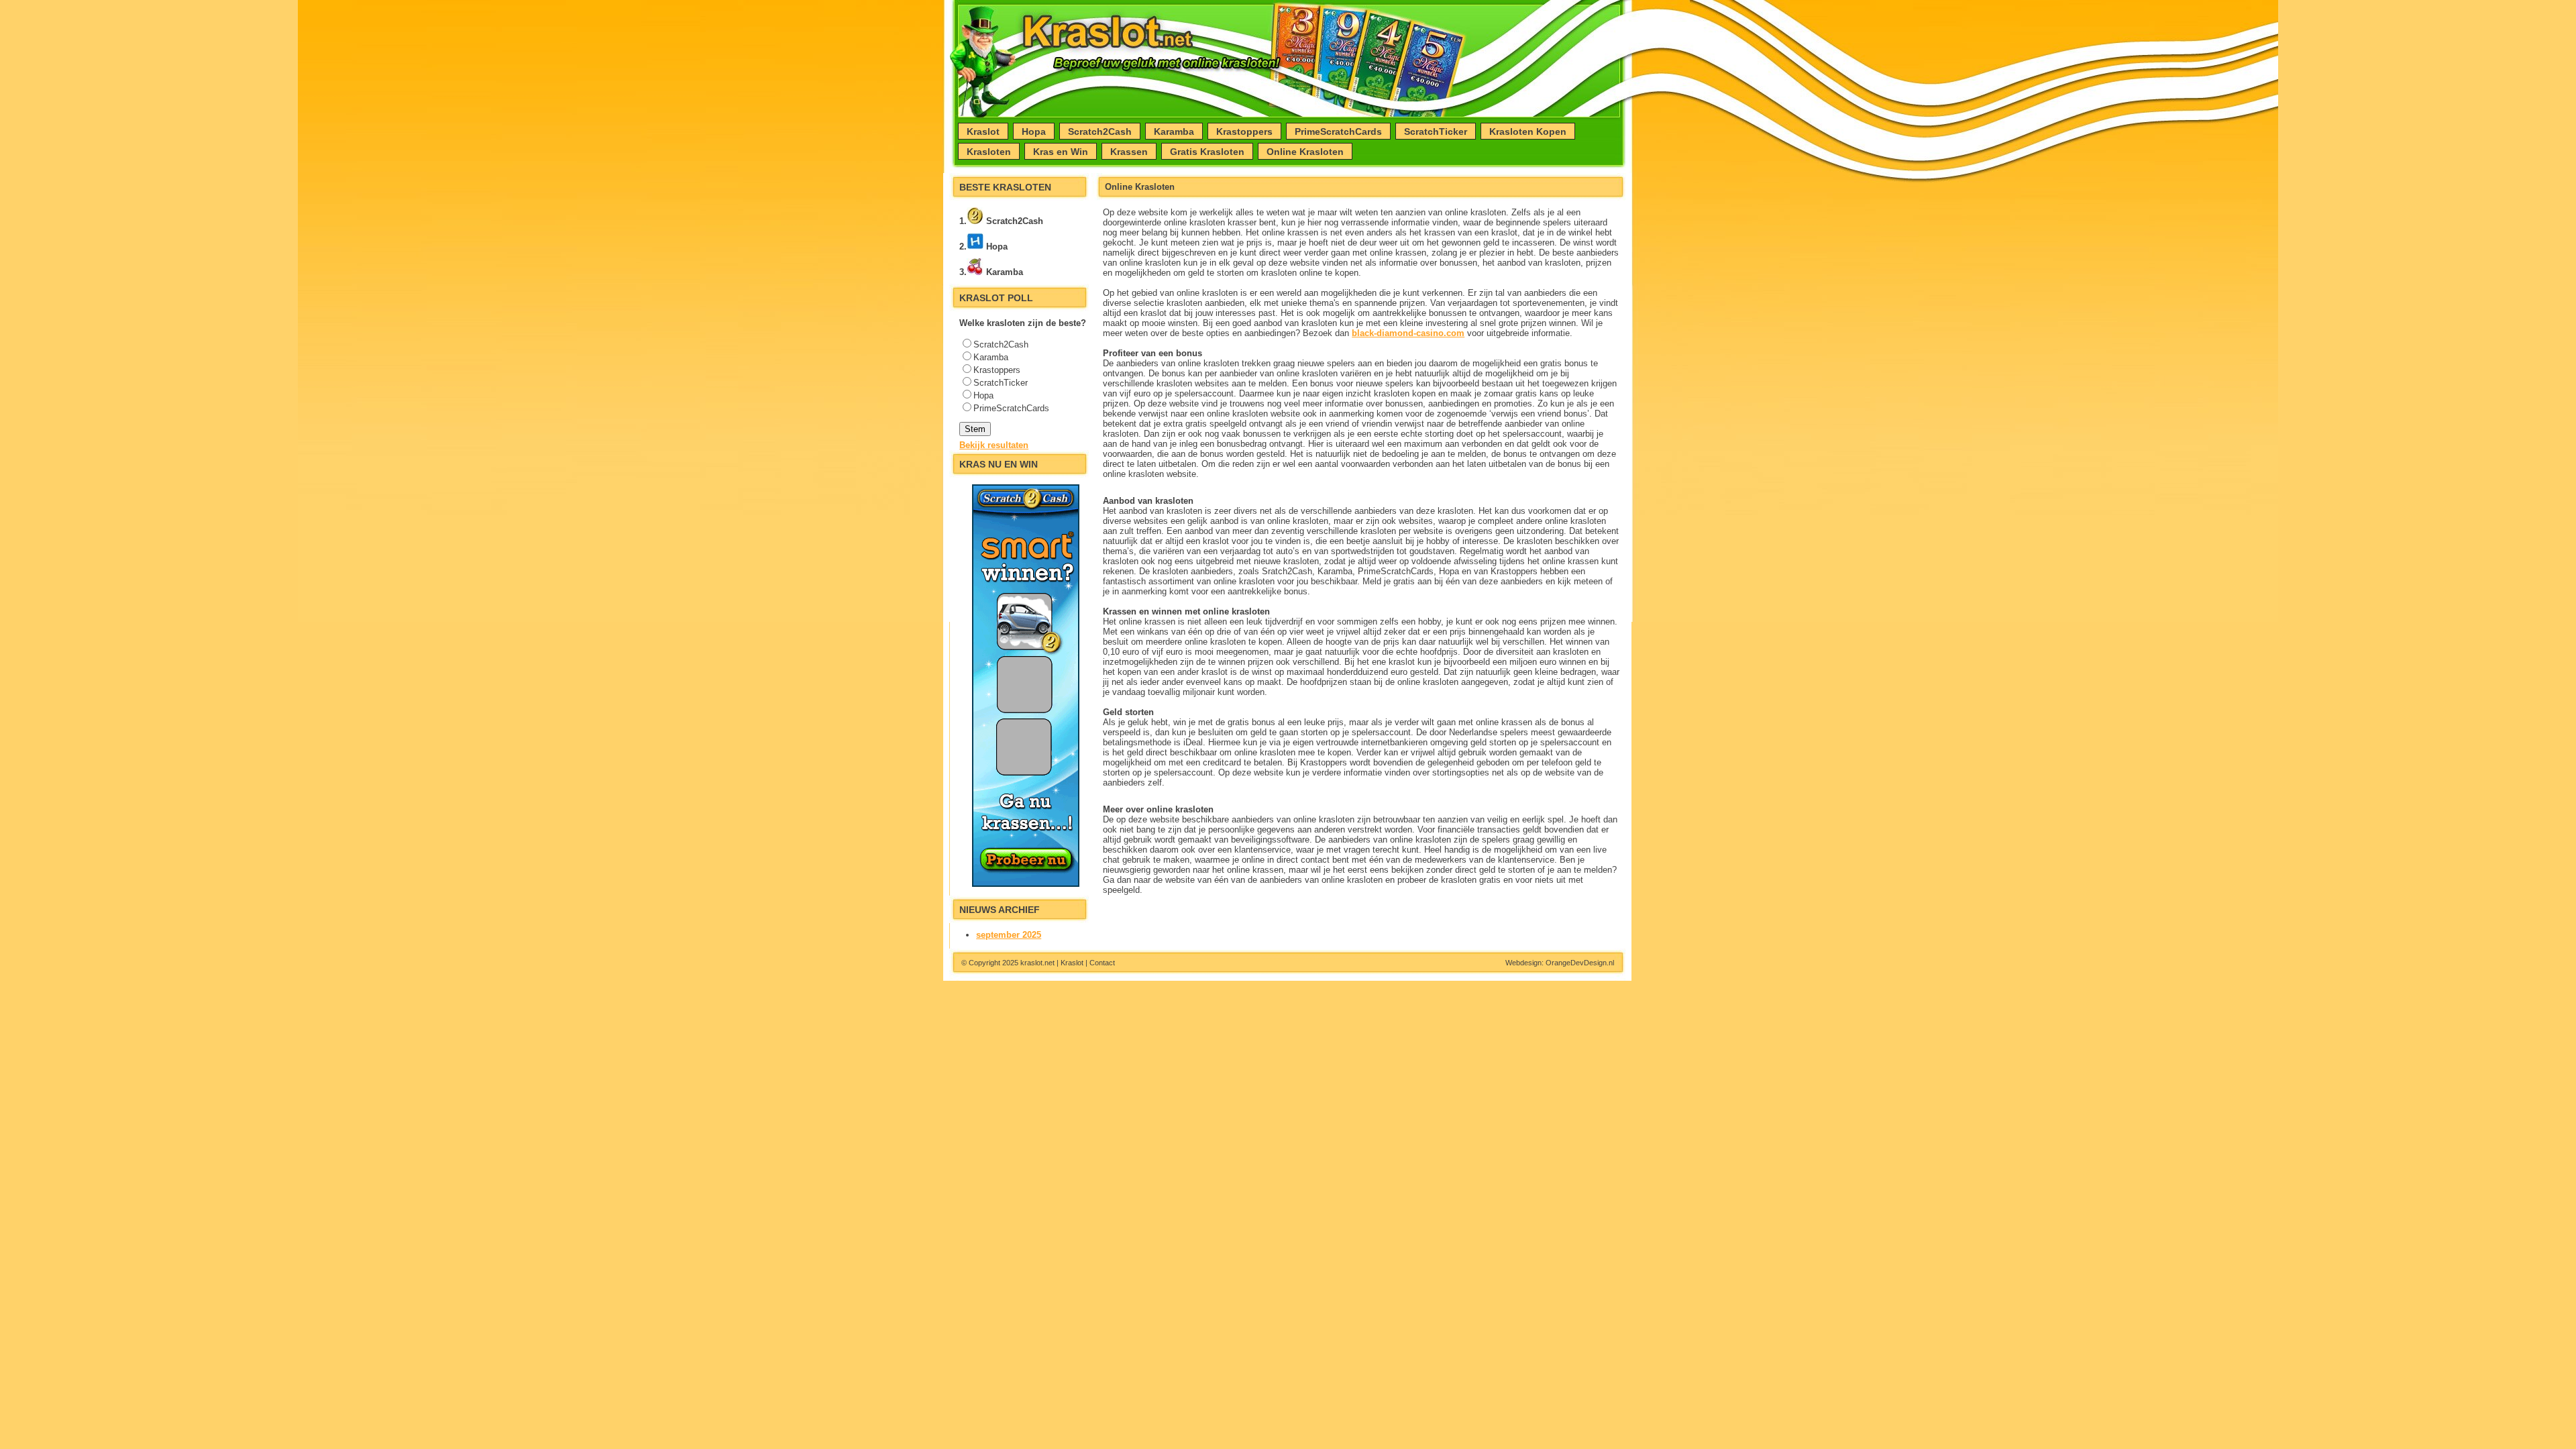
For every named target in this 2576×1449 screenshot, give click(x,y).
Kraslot (983, 131)
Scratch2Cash (1100, 131)
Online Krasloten (1305, 152)
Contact (1102, 963)
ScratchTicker (1436, 131)
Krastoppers (1244, 131)
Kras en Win (1061, 152)
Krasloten (989, 152)
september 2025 (1009, 935)
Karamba (1174, 131)
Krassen (1129, 152)
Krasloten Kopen (1528, 131)
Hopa (1034, 131)
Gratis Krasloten (1207, 152)
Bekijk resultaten (994, 445)
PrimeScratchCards (1338, 131)
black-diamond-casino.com (1408, 333)
